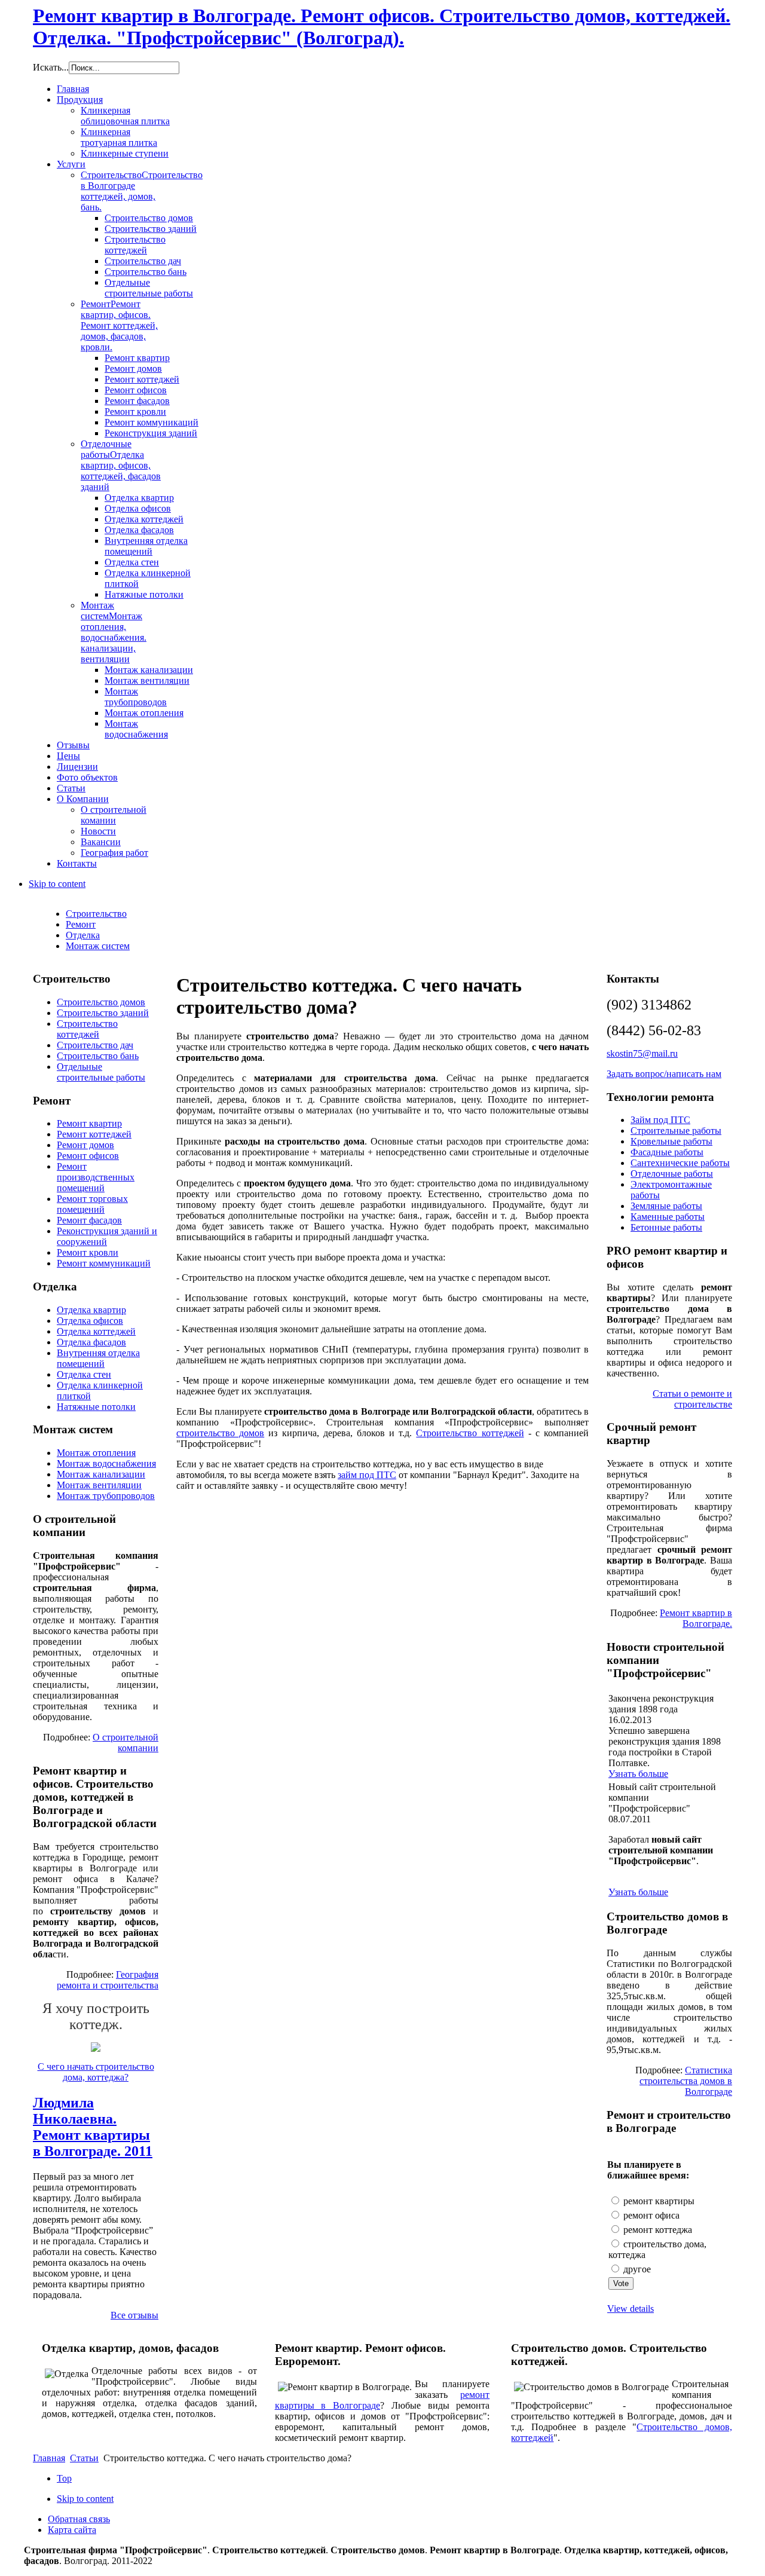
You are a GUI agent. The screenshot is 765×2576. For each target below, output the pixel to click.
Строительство (96, 914)
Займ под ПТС (660, 1120)
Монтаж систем (98, 946)
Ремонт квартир (89, 1123)
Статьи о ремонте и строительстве (692, 1399)
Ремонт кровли (88, 1252)
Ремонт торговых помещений (92, 1204)
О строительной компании (126, 1743)
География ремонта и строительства (108, 1980)
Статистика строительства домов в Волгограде (686, 2081)
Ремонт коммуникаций (104, 1263)
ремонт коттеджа (657, 2230)
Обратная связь (79, 2519)
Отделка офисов (90, 1321)
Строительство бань (98, 1056)
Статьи (84, 2458)
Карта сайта (72, 2530)
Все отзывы (134, 2315)
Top (64, 2478)
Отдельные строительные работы (101, 1072)
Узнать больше (638, 1774)
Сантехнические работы (680, 1163)
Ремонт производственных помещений (96, 1177)
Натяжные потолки (96, 1407)
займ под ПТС (367, 1475)
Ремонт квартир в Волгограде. (696, 1618)
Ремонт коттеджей (94, 1134)
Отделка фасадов (91, 1342)
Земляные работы (666, 1206)
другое (636, 2269)
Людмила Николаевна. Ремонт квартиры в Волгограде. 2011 (93, 2127)
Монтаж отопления (96, 1453)
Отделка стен (84, 1374)
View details (631, 2309)
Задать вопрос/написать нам (664, 1074)
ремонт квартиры (658, 2201)
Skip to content (57, 884)
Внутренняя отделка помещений (98, 1358)
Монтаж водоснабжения (106, 1463)
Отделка (83, 935)
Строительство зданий (103, 1013)
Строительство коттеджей (470, 1433)
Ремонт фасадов (89, 1220)
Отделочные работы (672, 1174)
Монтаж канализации (101, 1474)
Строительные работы (676, 1131)
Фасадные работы (667, 1152)
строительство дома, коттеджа (657, 2249)
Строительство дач (95, 1045)
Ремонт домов (85, 1145)
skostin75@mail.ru (642, 1053)
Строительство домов (101, 1002)
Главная (49, 2458)
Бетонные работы (666, 1227)
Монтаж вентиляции (99, 1485)
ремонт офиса (650, 2215)
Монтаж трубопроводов (106, 1496)
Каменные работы (668, 1217)
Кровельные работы (671, 1141)
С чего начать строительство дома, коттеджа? (96, 2072)
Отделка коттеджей (96, 1331)
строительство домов (220, 1433)
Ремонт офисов (88, 1156)
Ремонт (81, 924)
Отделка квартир (91, 1310)
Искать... (51, 67)
